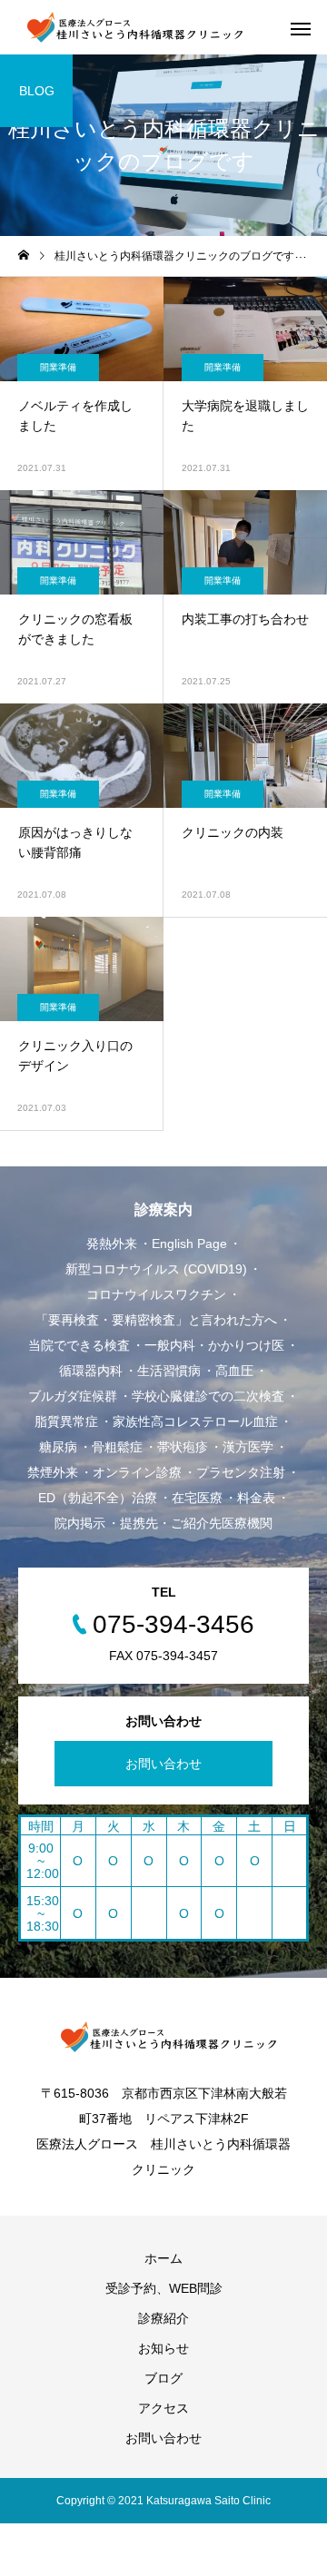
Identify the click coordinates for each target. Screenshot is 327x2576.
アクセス (163, 2408)
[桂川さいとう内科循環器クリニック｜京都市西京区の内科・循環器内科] (130, 27)
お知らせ (163, 2348)
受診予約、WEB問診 (164, 2288)
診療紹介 (163, 2318)
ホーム (163, 2258)
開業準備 (58, 367)
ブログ (163, 2378)
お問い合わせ (163, 1764)
